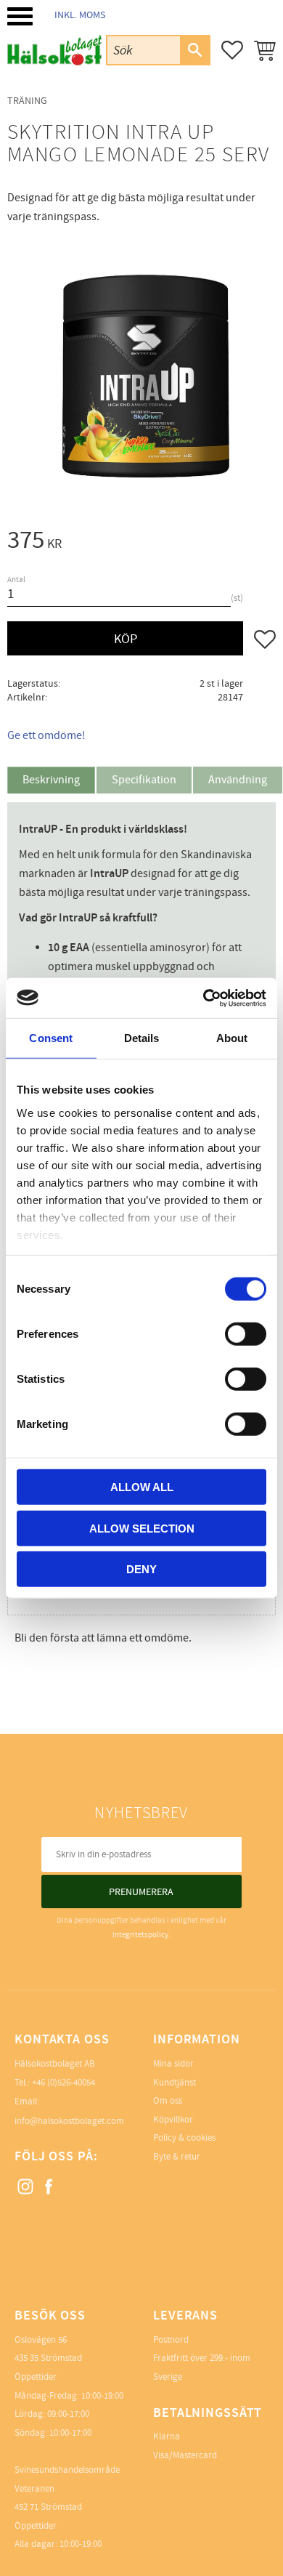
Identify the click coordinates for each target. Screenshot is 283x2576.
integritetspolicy (140, 1935)
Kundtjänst (175, 2083)
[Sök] (194, 50)
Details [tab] (142, 1038)
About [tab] (232, 1038)
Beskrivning (51, 780)
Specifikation (144, 780)
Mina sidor (173, 2064)
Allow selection (142, 1528)
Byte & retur (177, 2157)
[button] (20, 16)
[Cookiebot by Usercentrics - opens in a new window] (204, 998)
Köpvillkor (173, 2120)
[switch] (246, 1334)
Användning (238, 780)
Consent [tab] (51, 1038)
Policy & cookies (184, 2138)
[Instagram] (26, 2187)
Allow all (142, 1487)
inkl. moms (80, 15)
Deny (141, 1569)
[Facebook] (49, 2187)
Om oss (168, 2101)
